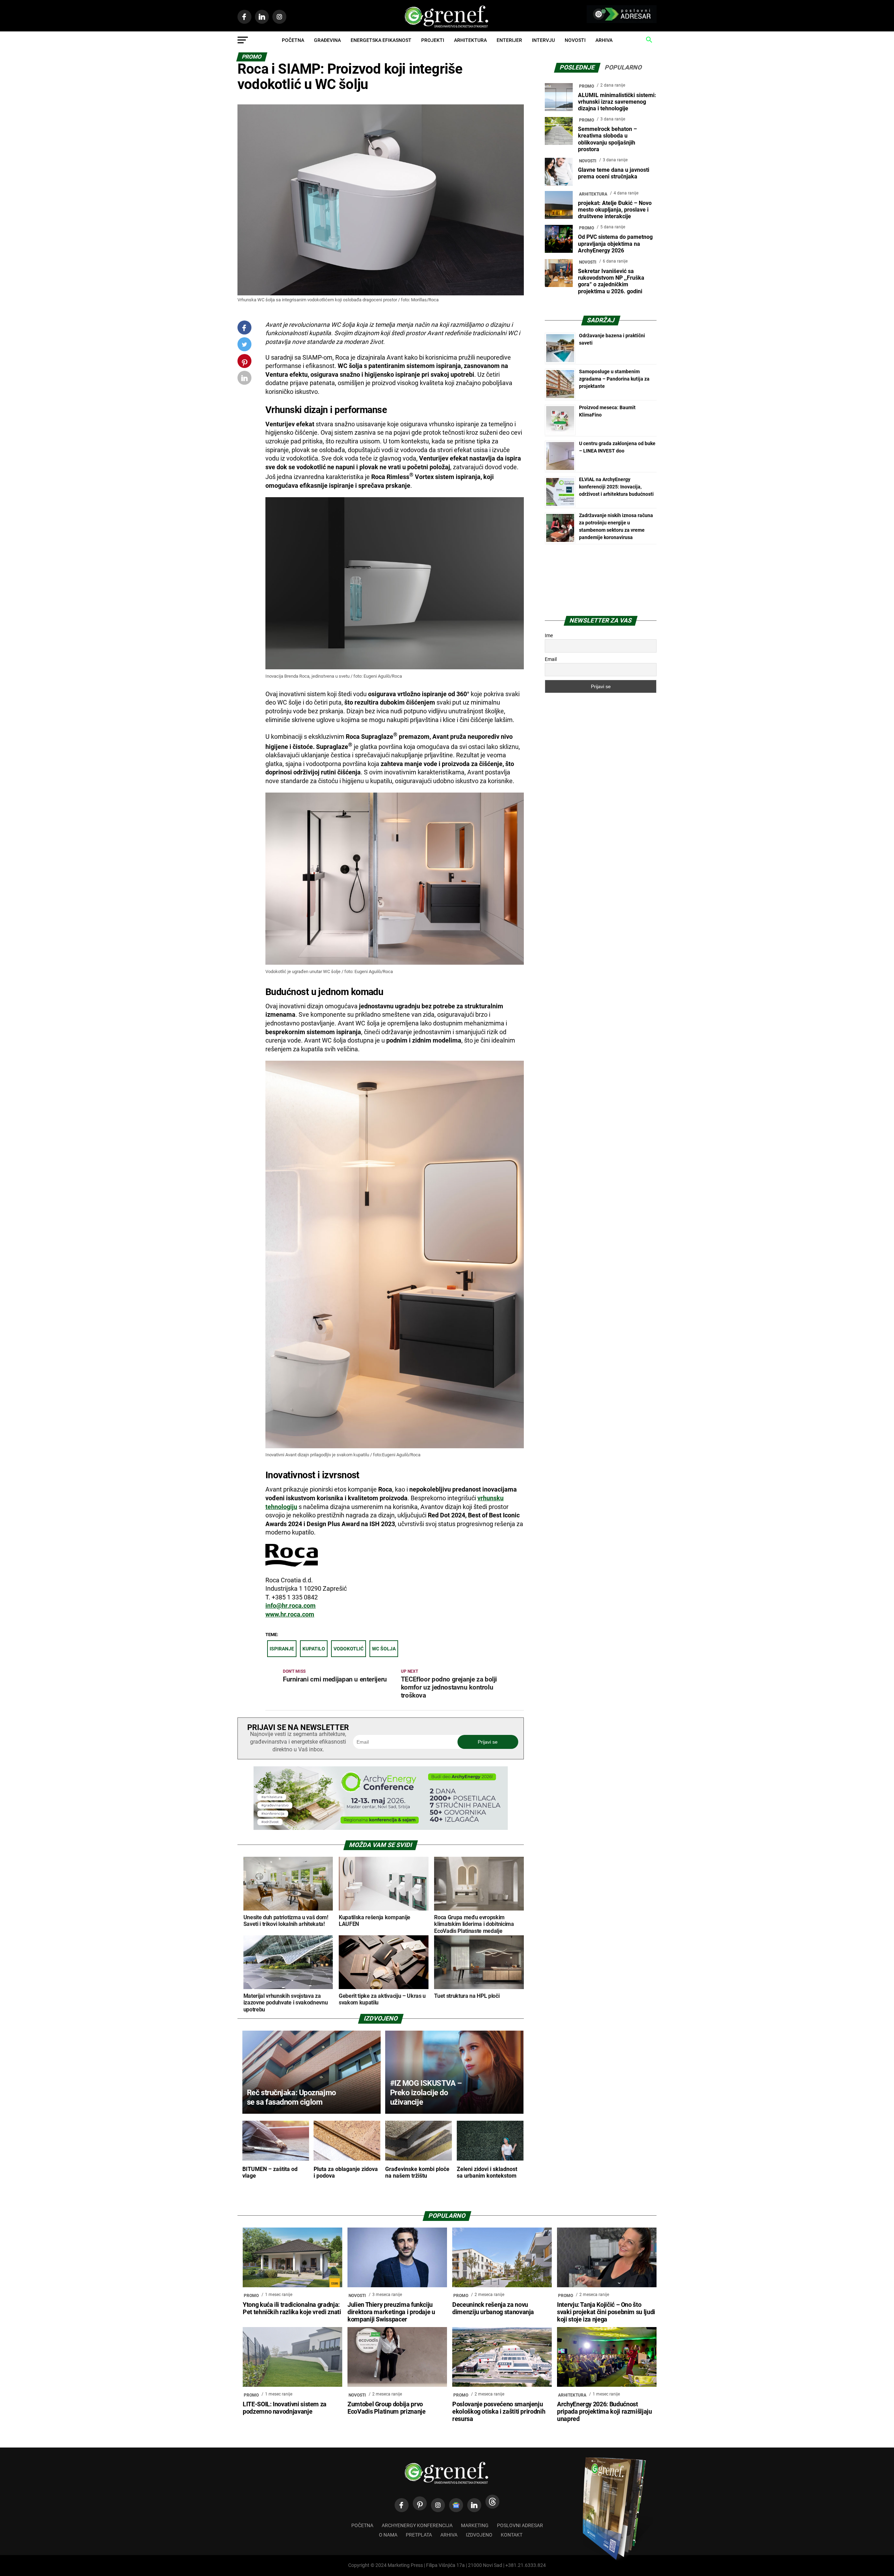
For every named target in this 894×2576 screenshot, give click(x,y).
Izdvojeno (479, 2535)
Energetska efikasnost (381, 40)
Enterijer (509, 40)
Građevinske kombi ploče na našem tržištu (417, 2172)
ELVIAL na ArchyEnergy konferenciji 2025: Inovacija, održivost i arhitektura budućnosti (616, 487)
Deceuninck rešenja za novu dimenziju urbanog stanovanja (493, 2308)
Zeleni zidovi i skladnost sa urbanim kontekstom (487, 2172)
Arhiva (604, 40)
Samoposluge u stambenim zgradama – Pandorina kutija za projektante (614, 379)
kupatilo (314, 1649)
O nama (388, 2535)
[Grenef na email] (244, 379)
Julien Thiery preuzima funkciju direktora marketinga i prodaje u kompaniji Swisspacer (391, 2312)
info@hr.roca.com (291, 1606)
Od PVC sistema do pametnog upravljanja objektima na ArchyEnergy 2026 (615, 244)
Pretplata (419, 2535)
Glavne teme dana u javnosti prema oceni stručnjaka (614, 173)
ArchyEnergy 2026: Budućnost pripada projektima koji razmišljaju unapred (604, 2412)
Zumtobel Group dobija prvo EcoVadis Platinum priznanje (387, 2408)
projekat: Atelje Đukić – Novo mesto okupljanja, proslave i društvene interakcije (615, 210)
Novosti (575, 40)
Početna (293, 40)
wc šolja (384, 1649)
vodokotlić (349, 1649)
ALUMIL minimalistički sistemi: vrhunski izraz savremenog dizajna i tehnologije (617, 102)
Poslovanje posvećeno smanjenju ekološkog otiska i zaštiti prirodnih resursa (499, 2412)
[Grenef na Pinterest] (245, 364)
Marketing (475, 2526)
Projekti (433, 40)
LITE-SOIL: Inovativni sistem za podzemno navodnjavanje (285, 2408)
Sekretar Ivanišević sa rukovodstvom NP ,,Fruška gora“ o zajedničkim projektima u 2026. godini (611, 281)
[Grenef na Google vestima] (456, 2505)
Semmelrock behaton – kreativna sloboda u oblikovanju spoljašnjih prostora (607, 139)
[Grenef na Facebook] (244, 328)
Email (551, 659)
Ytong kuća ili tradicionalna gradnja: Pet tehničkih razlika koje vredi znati (292, 2308)
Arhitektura (470, 40)
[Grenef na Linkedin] (474, 2505)
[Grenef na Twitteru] (244, 346)
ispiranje (282, 1649)
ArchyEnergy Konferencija (417, 2526)
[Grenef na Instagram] (438, 2505)
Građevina (327, 40)
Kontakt (512, 2535)
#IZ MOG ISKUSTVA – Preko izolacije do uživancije (426, 2092)
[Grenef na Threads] (492, 2502)
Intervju (543, 40)
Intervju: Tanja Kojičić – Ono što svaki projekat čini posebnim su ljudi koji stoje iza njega (606, 2312)
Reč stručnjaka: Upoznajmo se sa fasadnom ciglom (291, 2097)
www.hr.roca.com (290, 1614)
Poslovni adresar (520, 2526)
